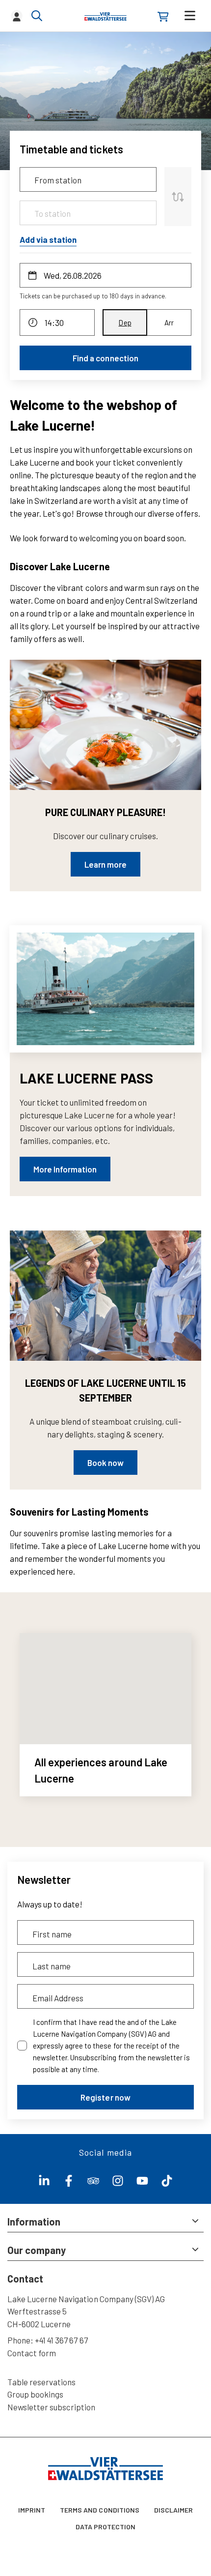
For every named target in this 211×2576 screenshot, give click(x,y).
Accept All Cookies (105, 2557)
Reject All (105, 2529)
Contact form (32, 2353)
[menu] (190, 15)
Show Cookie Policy (129, 2471)
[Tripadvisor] (93, 2183)
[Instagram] (118, 2183)
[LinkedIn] (44, 2183)
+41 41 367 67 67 (61, 2340)
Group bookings (35, 2394)
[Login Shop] (163, 17)
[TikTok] (167, 2183)
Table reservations (41, 2382)
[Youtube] (142, 2183)
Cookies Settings (105, 2501)
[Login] (17, 16)
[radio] (125, 322)
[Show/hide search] (37, 16)
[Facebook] (69, 2183)
